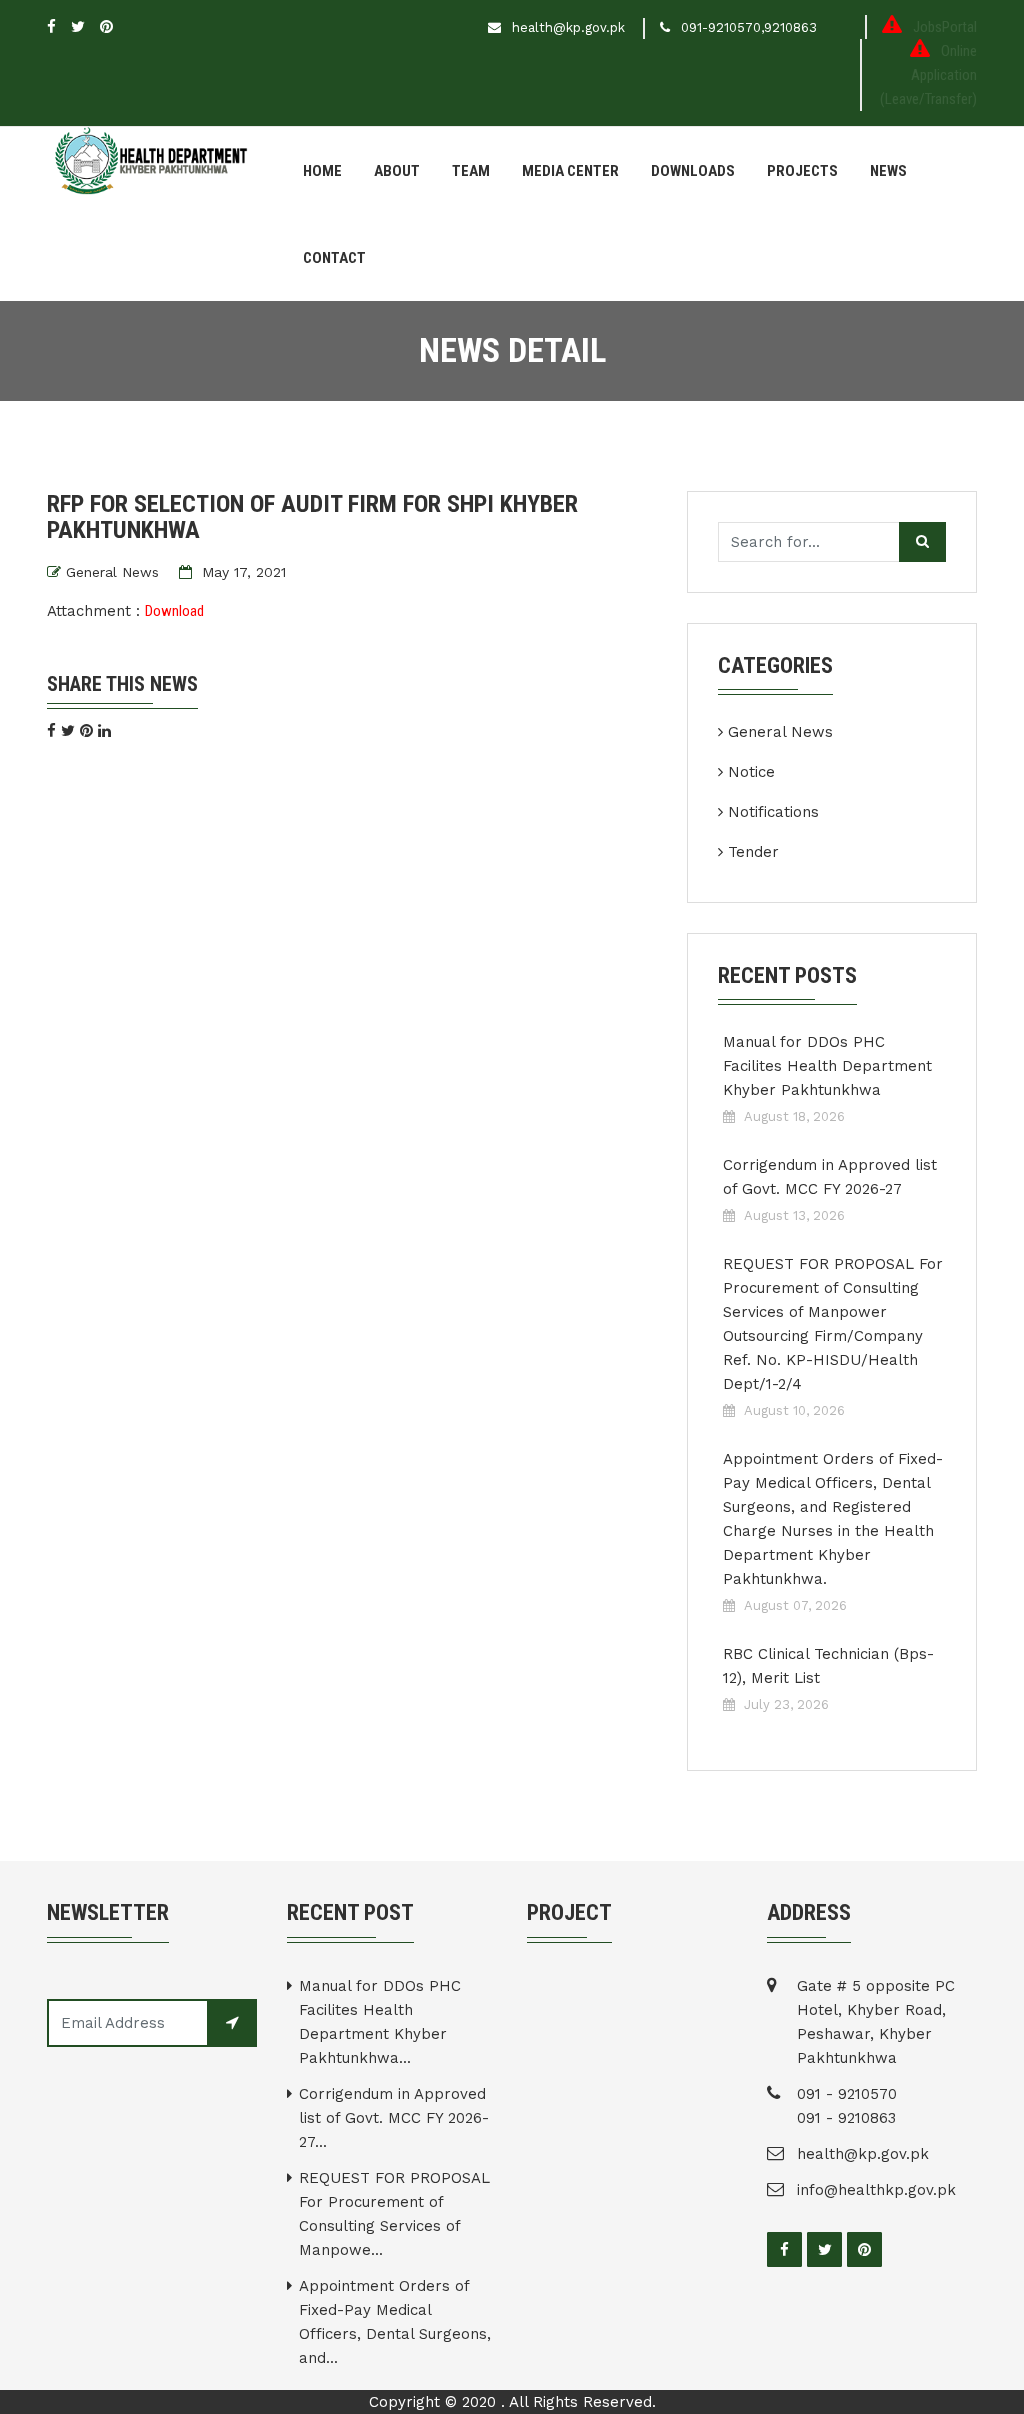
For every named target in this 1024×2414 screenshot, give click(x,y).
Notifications (773, 812)
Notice (751, 772)
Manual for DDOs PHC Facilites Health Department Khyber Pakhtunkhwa (827, 1066)
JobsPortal (945, 27)
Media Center (570, 171)
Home (322, 171)
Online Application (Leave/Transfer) (928, 75)
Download (174, 611)
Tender (753, 852)
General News (112, 572)
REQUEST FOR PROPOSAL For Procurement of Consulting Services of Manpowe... (394, 2214)
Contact (334, 258)
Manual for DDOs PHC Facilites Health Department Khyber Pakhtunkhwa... (380, 2022)
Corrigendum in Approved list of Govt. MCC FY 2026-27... (394, 2118)
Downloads (693, 171)
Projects (802, 171)
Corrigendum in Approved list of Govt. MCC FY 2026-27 (830, 1177)
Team (471, 171)
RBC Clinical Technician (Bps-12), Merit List (828, 1666)
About (397, 171)
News (888, 171)
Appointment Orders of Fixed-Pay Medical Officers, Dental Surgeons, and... (395, 2322)
